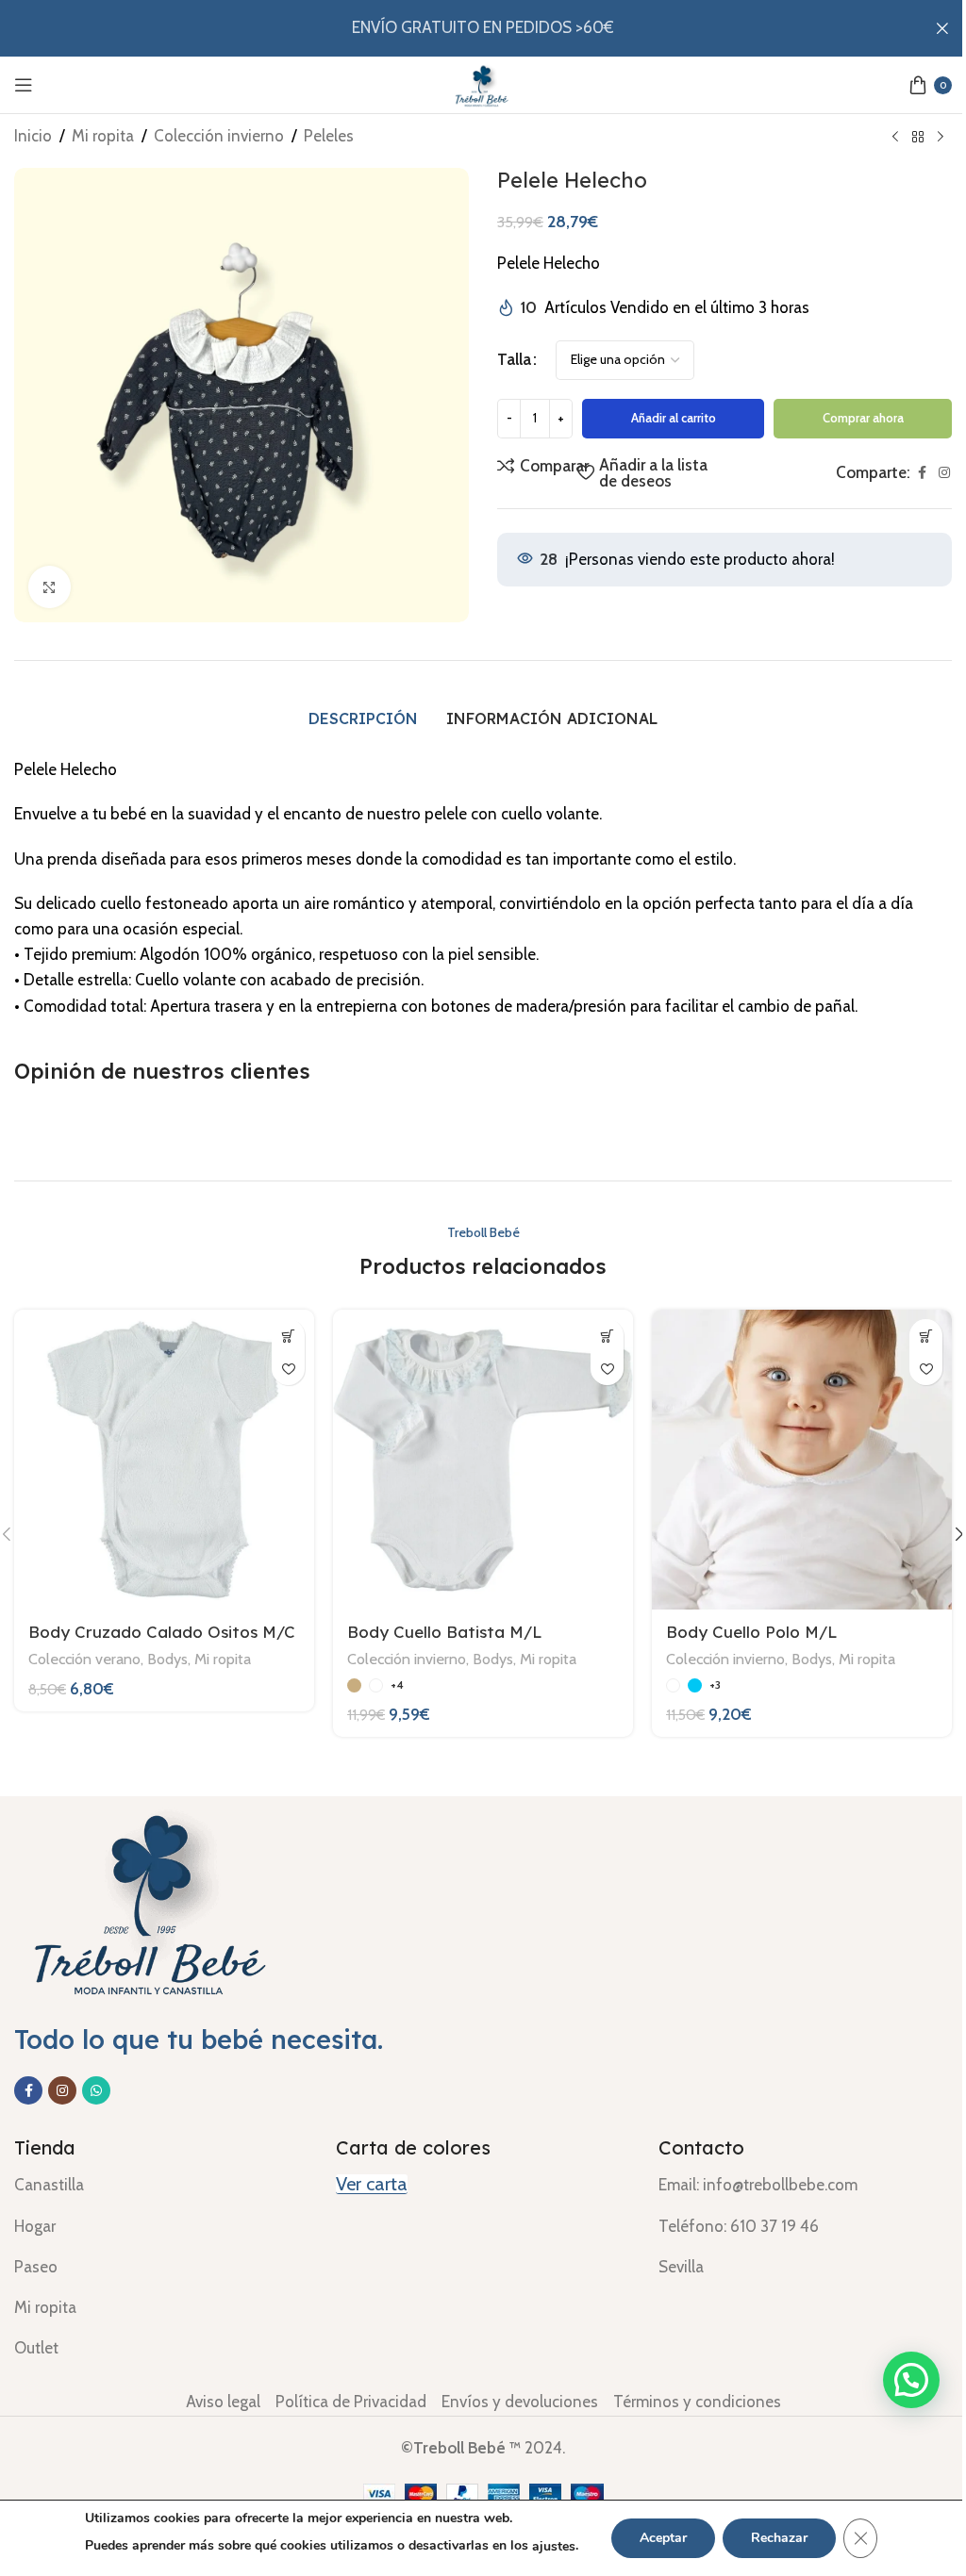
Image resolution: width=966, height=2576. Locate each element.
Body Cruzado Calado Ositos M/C (162, 1632)
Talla (514, 359)
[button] (911, 2380)
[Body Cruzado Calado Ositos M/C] (164, 1460)
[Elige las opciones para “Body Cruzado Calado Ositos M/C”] (288, 1336)
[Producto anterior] (895, 138)
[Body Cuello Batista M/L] (483, 1460)
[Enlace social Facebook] (922, 473)
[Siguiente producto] (941, 138)
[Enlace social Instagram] (944, 473)
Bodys (167, 1659)
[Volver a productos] (918, 138)
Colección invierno (219, 136)
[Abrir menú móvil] (24, 85)
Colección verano (84, 1659)
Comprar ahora (863, 418)
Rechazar (779, 2538)
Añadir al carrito (674, 418)
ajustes (554, 2546)
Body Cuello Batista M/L (445, 1632)
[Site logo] (483, 83)
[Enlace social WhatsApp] (96, 2090)
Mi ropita (103, 136)
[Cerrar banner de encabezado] (942, 28)
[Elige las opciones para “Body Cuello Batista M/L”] (607, 1336)
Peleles (329, 136)
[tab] (363, 718)
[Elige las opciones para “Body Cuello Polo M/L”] (926, 1336)
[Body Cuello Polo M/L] (802, 1460)
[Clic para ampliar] (50, 587)
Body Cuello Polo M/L (752, 1632)
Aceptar (663, 2538)
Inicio (33, 136)
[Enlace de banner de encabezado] (483, 28)
